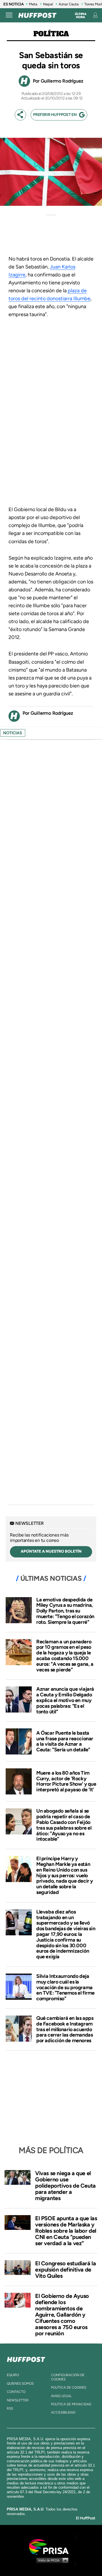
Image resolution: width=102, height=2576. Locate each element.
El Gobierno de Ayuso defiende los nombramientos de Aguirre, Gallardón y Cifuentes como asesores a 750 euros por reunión (62, 2315)
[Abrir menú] (9, 15)
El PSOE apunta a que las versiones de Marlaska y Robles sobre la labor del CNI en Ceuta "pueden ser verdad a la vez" (66, 2231)
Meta (33, 4)
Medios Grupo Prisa (51, 2560)
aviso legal (61, 2396)
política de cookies (69, 2387)
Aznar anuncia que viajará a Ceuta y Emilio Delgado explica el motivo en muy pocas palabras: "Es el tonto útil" (65, 1700)
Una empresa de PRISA (51, 2546)
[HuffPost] (26, 2358)
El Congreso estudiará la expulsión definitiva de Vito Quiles (65, 2270)
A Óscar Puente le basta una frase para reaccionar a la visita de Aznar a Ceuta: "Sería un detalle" (65, 1741)
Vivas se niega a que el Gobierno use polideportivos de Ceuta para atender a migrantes (65, 2186)
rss (10, 2408)
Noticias (13, 733)
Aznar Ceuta (69, 4)
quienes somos (20, 2384)
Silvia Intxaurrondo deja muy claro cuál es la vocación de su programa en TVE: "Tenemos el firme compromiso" (65, 1987)
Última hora (81, 16)
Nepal (48, 4)
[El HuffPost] (37, 15)
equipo (13, 2375)
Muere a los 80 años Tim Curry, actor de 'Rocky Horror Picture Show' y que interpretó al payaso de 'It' (66, 1781)
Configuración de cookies (68, 2377)
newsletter (18, 2400)
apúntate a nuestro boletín (51, 1551)
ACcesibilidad (63, 2412)
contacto (16, 2392)
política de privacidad (71, 2404)
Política (51, 34)
